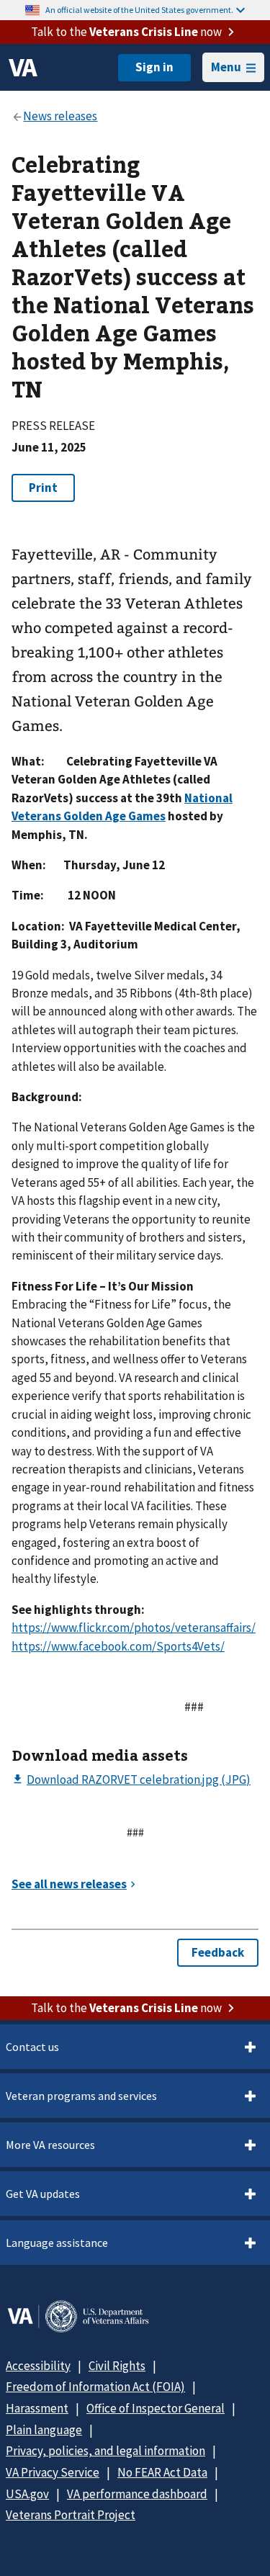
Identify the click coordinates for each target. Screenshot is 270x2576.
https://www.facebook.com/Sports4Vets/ (118, 1646)
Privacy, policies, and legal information (105, 2451)
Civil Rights (117, 2366)
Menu (226, 67)
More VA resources (50, 2145)
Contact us (32, 2047)
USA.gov (27, 2494)
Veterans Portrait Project (71, 2515)
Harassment (37, 2408)
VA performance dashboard (137, 2494)
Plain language (44, 2430)
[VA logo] (23, 68)
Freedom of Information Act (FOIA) (95, 2387)
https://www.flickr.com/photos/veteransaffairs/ (134, 1628)
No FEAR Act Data (162, 2472)
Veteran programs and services (81, 2096)
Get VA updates (43, 2194)
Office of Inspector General (156, 2408)
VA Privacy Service (53, 2472)
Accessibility (38, 2366)
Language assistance (57, 2243)
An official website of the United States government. (139, 10)
